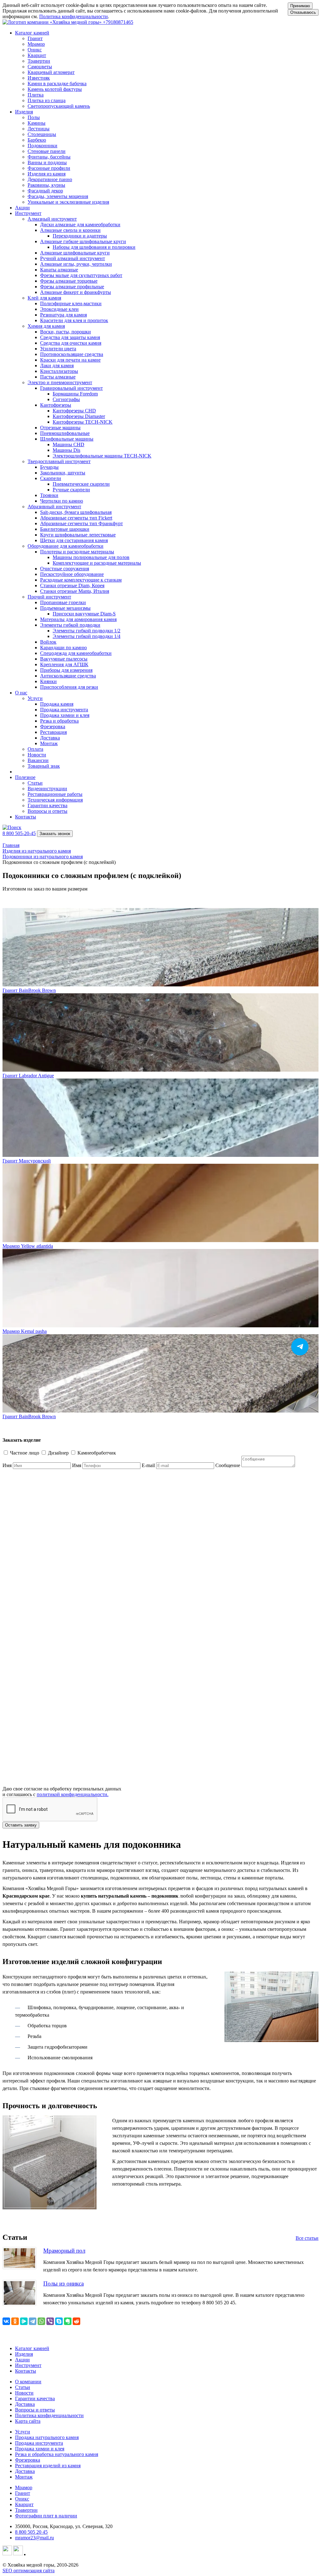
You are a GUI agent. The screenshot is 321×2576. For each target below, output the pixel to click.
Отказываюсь (303, 12)
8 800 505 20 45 (31, 2532)
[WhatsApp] (41, 2321)
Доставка (25, 2404)
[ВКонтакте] (6, 2321)
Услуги (23, 2432)
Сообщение (228, 1465)
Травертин (26, 2510)
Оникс (22, 2499)
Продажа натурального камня (47, 2437)
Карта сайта (28, 2421)
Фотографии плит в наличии (46, 2516)
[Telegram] (33, 2321)
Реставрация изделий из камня (48, 2466)
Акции (22, 208)
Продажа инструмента (39, 2443)
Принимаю (300, 6)
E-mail (148, 1465)
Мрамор (24, 2487)
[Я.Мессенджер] (24, 2321)
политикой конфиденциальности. (73, 1794)
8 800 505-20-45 (19, 833)
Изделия (24, 2354)
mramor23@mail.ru (34, 2538)
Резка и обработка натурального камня (57, 2454)
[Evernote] (68, 2321)
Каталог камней (32, 2348)
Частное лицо (25, 1453)
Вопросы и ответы (35, 2410)
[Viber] (50, 2321)
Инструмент (28, 2365)
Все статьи (307, 2238)
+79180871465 (118, 22)
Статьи (23, 2387)
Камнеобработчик (97, 1453)
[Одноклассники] (15, 2321)
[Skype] (59, 2321)
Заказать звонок (55, 834)
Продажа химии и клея (40, 2449)
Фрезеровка (28, 2460)
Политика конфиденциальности (74, 16)
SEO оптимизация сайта (29, 2571)
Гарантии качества (35, 2398)
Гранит (23, 2493)
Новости (24, 2393)
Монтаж (24, 2477)
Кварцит (24, 2504)
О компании (28, 2382)
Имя (7, 1465)
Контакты (26, 817)
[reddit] (76, 2321)
